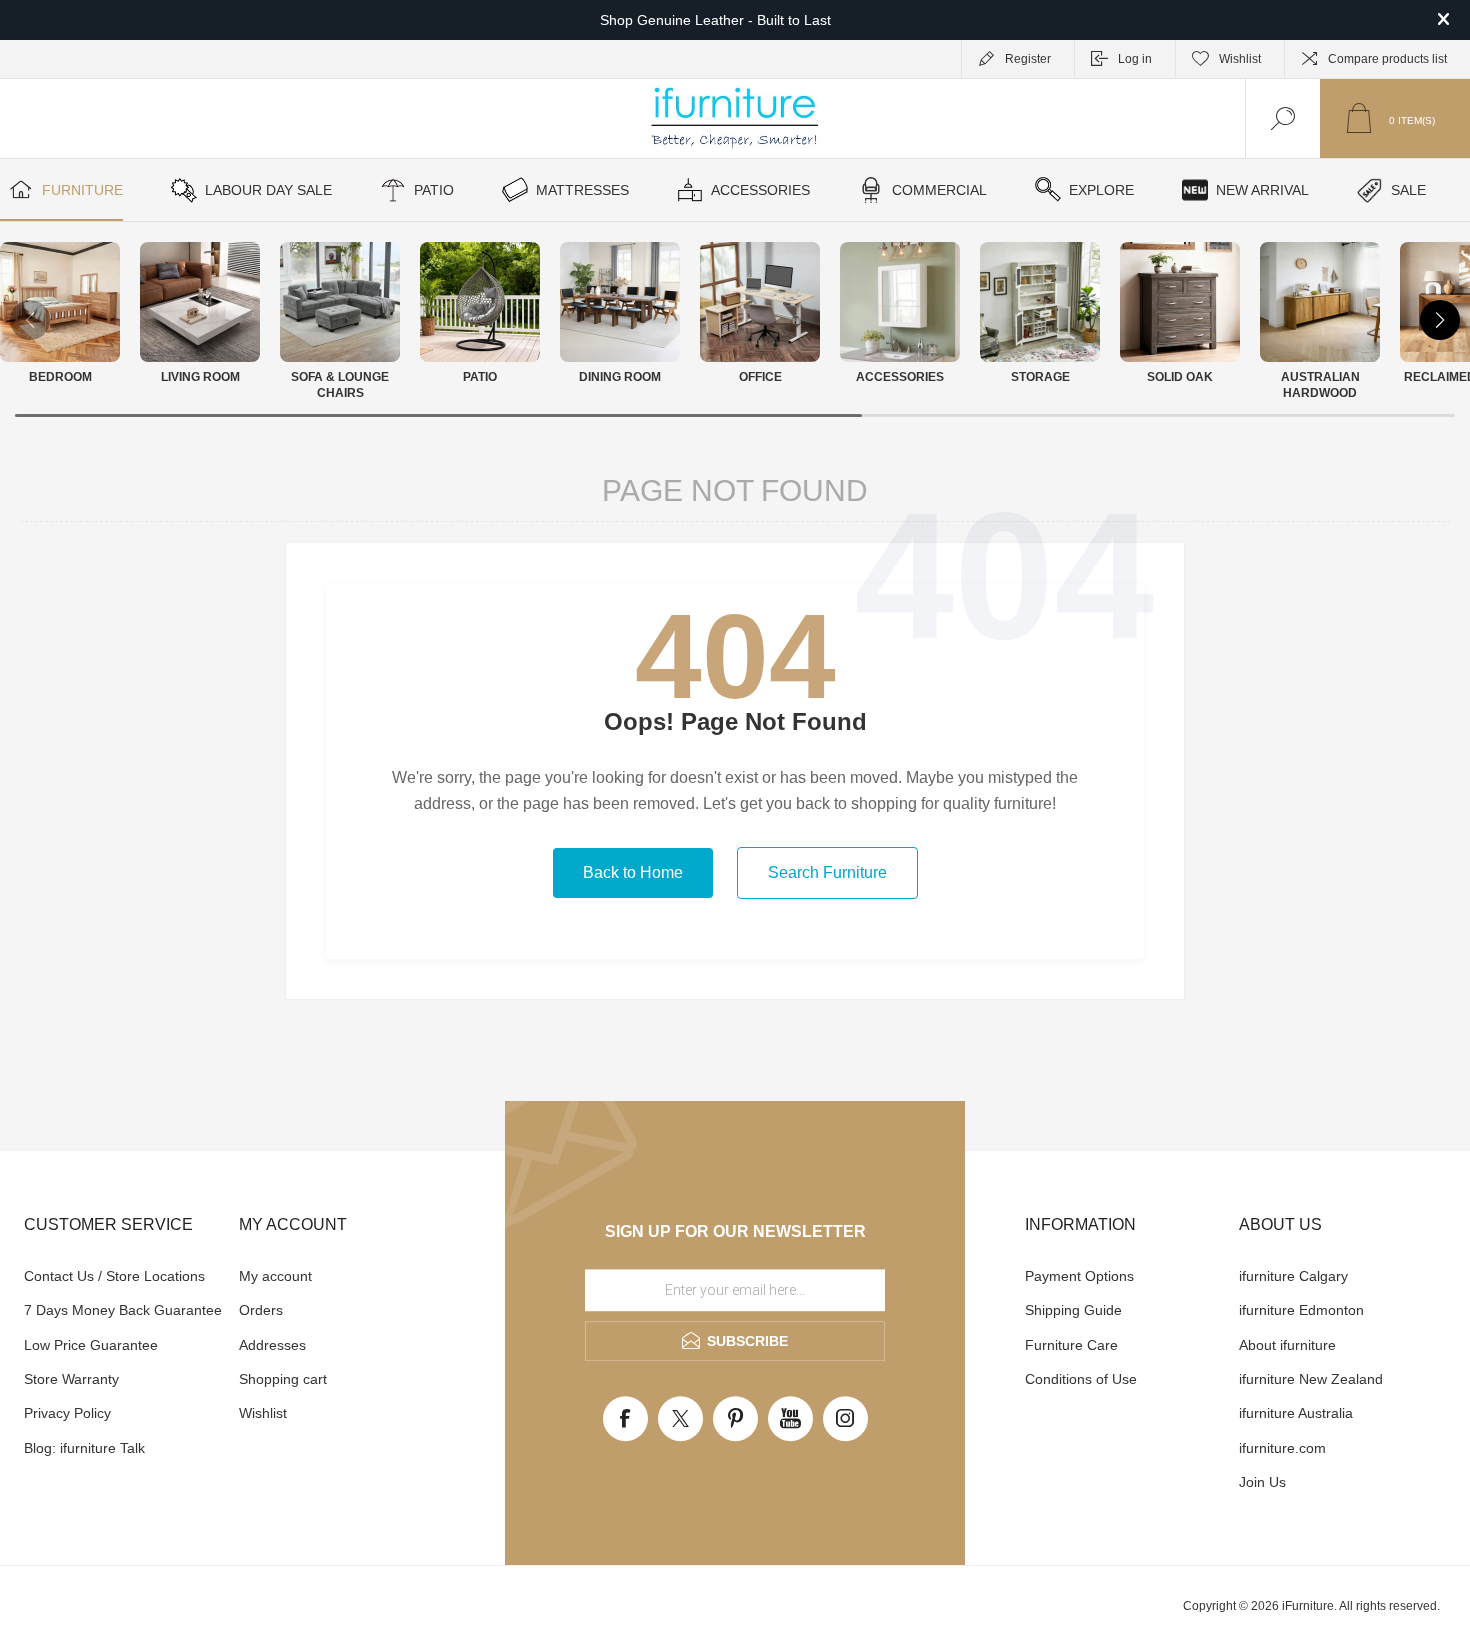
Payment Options (1079, 1276)
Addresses (272, 1345)
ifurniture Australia (1296, 1413)
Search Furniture (827, 872)
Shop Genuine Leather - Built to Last (715, 20)
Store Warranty (71, 1379)
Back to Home (633, 872)
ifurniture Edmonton (1301, 1310)
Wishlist (263, 1413)
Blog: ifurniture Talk (84, 1448)
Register (1028, 59)
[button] (1440, 320)
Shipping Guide (1073, 1310)
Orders (261, 1310)
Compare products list (1387, 59)
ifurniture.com (1282, 1448)
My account (275, 1276)
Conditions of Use (1081, 1379)
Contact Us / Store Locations (114, 1276)
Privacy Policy (67, 1413)
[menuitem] (129, 1276)
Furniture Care (1071, 1345)
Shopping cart (283, 1379)
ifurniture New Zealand (1311, 1379)
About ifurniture (1287, 1345)
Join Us (1262, 1482)
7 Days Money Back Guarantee (123, 1310)
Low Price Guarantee (91, 1345)
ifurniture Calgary (1293, 1276)
